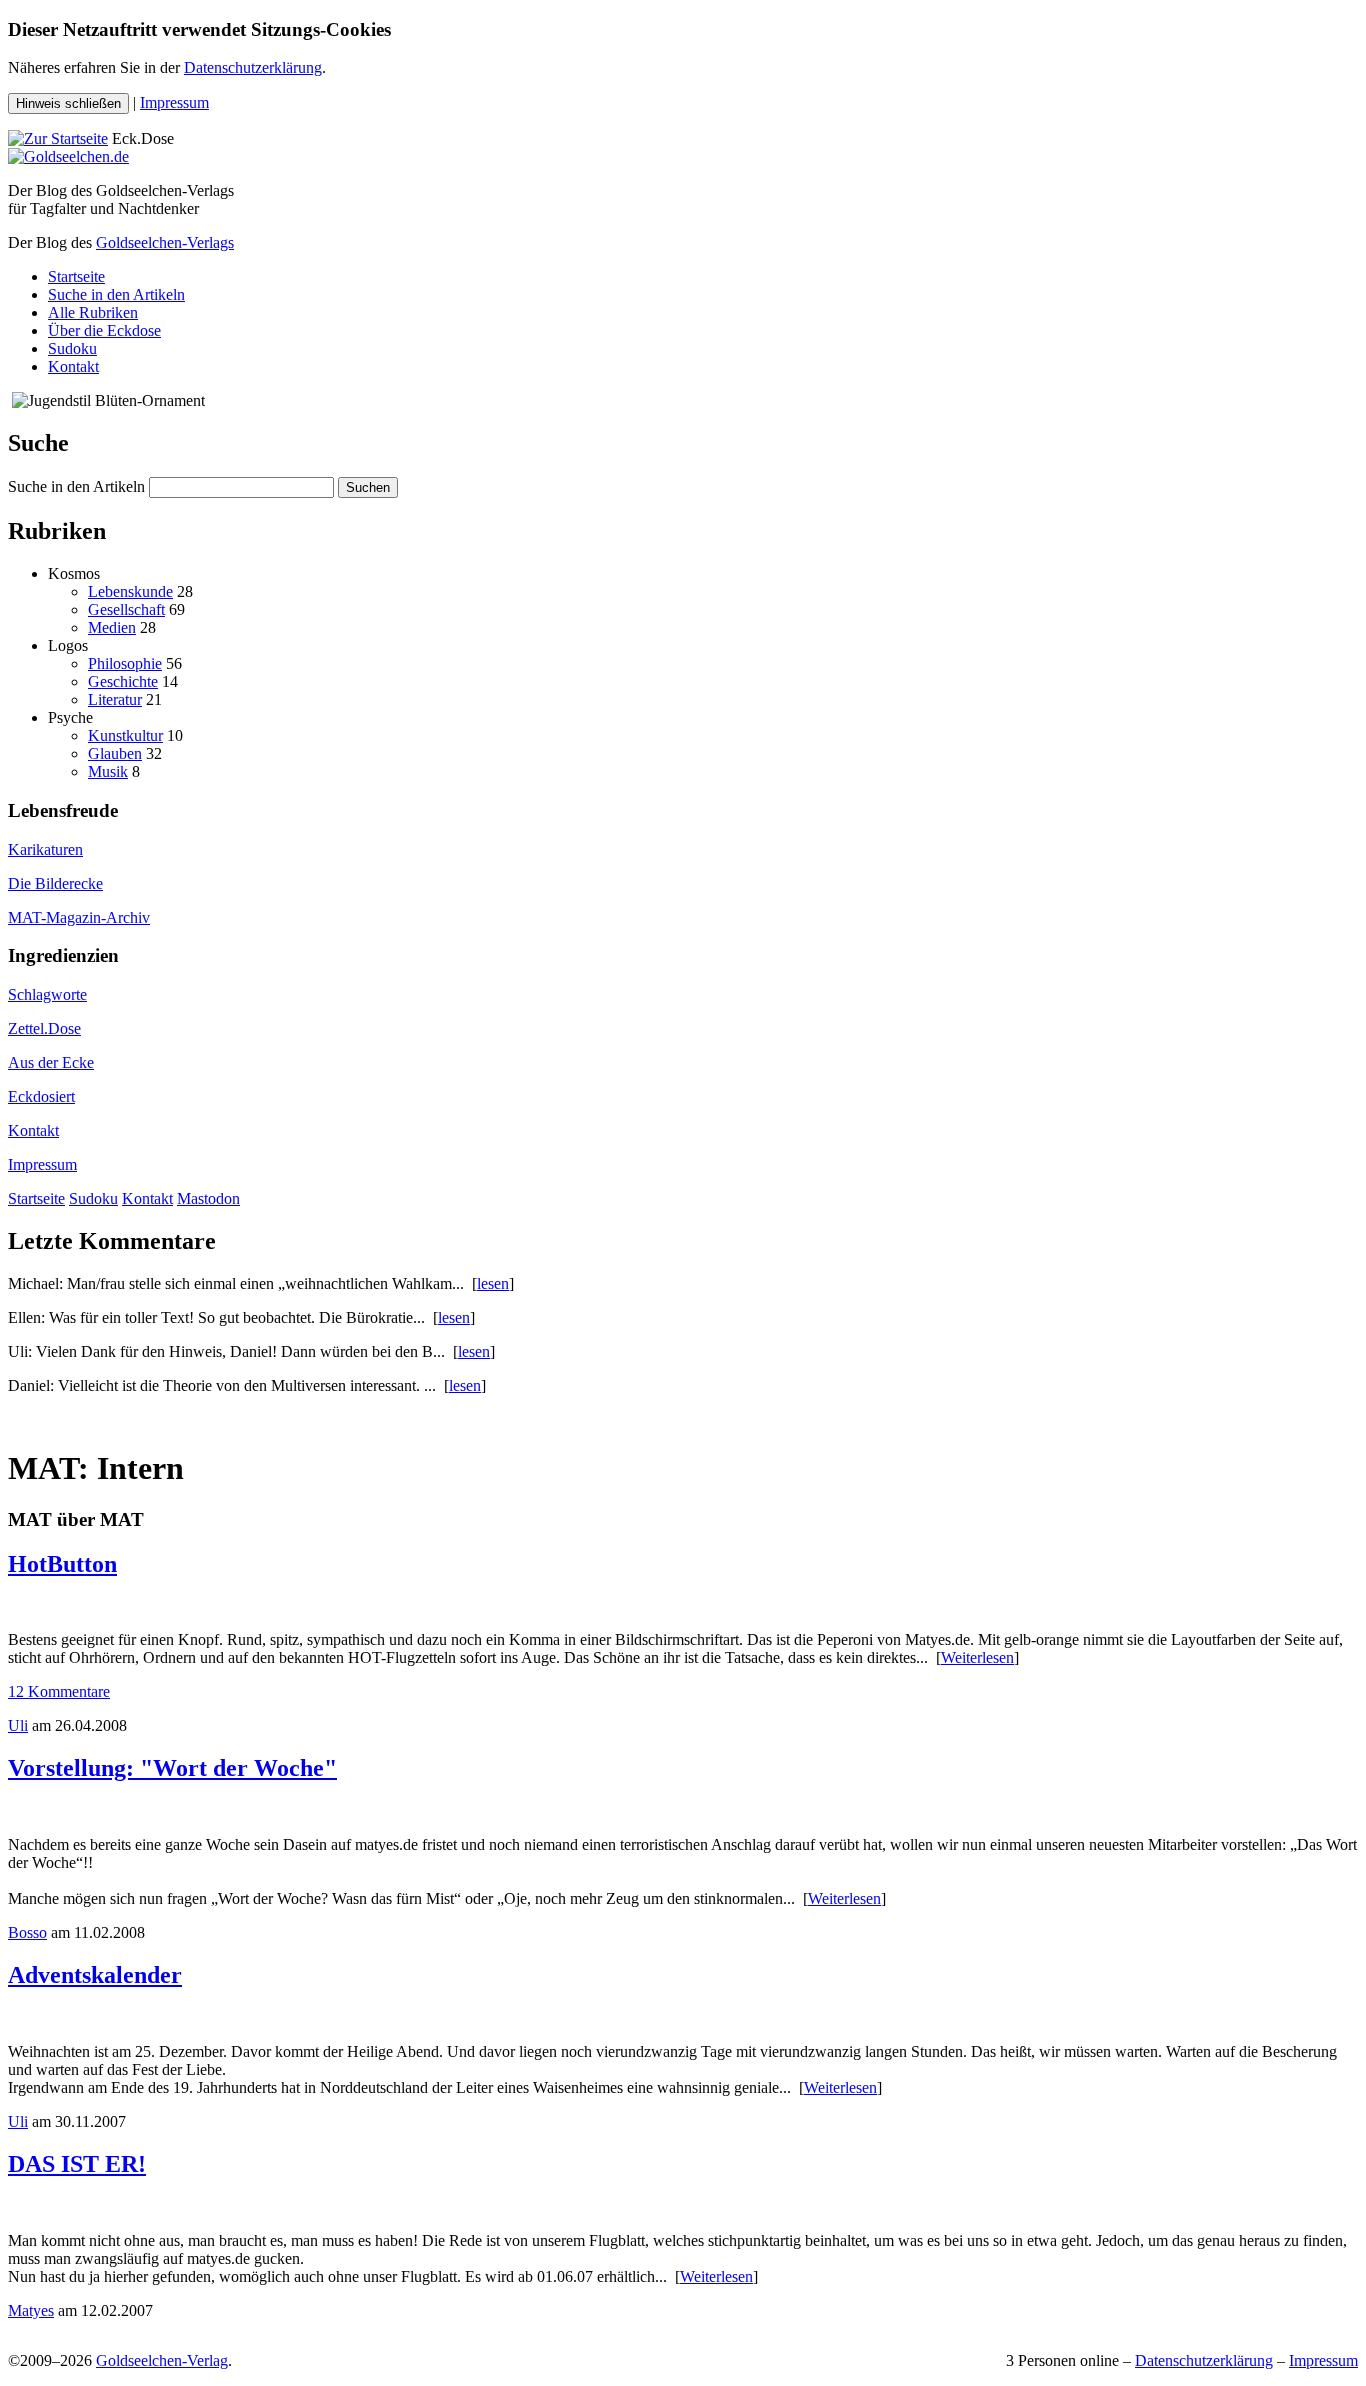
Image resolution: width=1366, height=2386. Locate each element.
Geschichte (123, 681)
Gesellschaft (126, 609)
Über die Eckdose (104, 330)
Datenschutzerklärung (253, 67)
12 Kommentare (59, 1691)
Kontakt (73, 366)
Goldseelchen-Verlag (162, 2360)
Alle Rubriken (93, 312)
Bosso (27, 1932)
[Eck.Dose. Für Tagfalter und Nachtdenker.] (58, 138)
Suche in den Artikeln (116, 294)
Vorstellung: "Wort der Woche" (172, 1768)
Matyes (31, 2310)
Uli (18, 1725)
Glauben (115, 753)
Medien (112, 627)
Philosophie (125, 663)
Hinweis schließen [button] (68, 103)
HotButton (62, 1564)
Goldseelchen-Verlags (165, 242)
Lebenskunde (130, 591)
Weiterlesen (977, 1657)
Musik (108, 771)
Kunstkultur (125, 735)
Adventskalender (95, 1975)
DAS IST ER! (77, 2164)
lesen (493, 1283)
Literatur (115, 699)
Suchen (368, 487)
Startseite (76, 276)
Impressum (174, 102)
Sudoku (72, 348)
